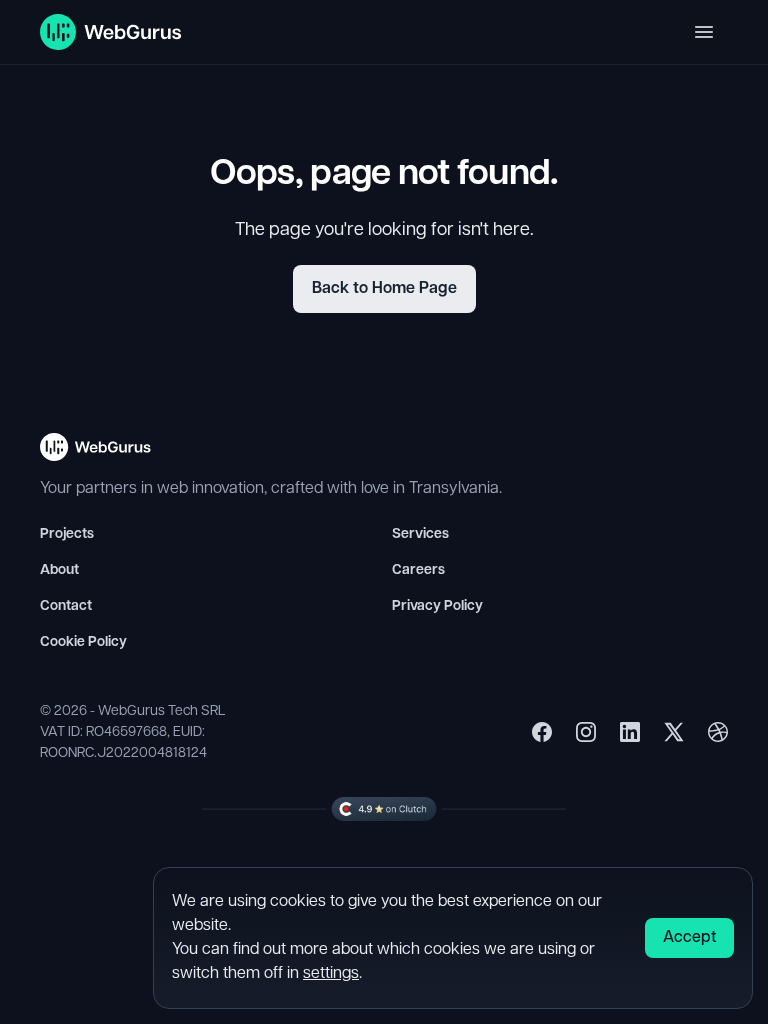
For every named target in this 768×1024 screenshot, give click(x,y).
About (59, 570)
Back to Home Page (384, 289)
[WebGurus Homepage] (111, 32)
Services (420, 534)
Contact (66, 606)
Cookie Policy (83, 642)
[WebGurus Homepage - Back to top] (96, 455)
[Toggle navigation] (704, 32)
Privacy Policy (437, 606)
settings (331, 974)
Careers (418, 570)
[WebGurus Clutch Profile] (383, 808)
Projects (67, 534)
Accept (689, 938)
